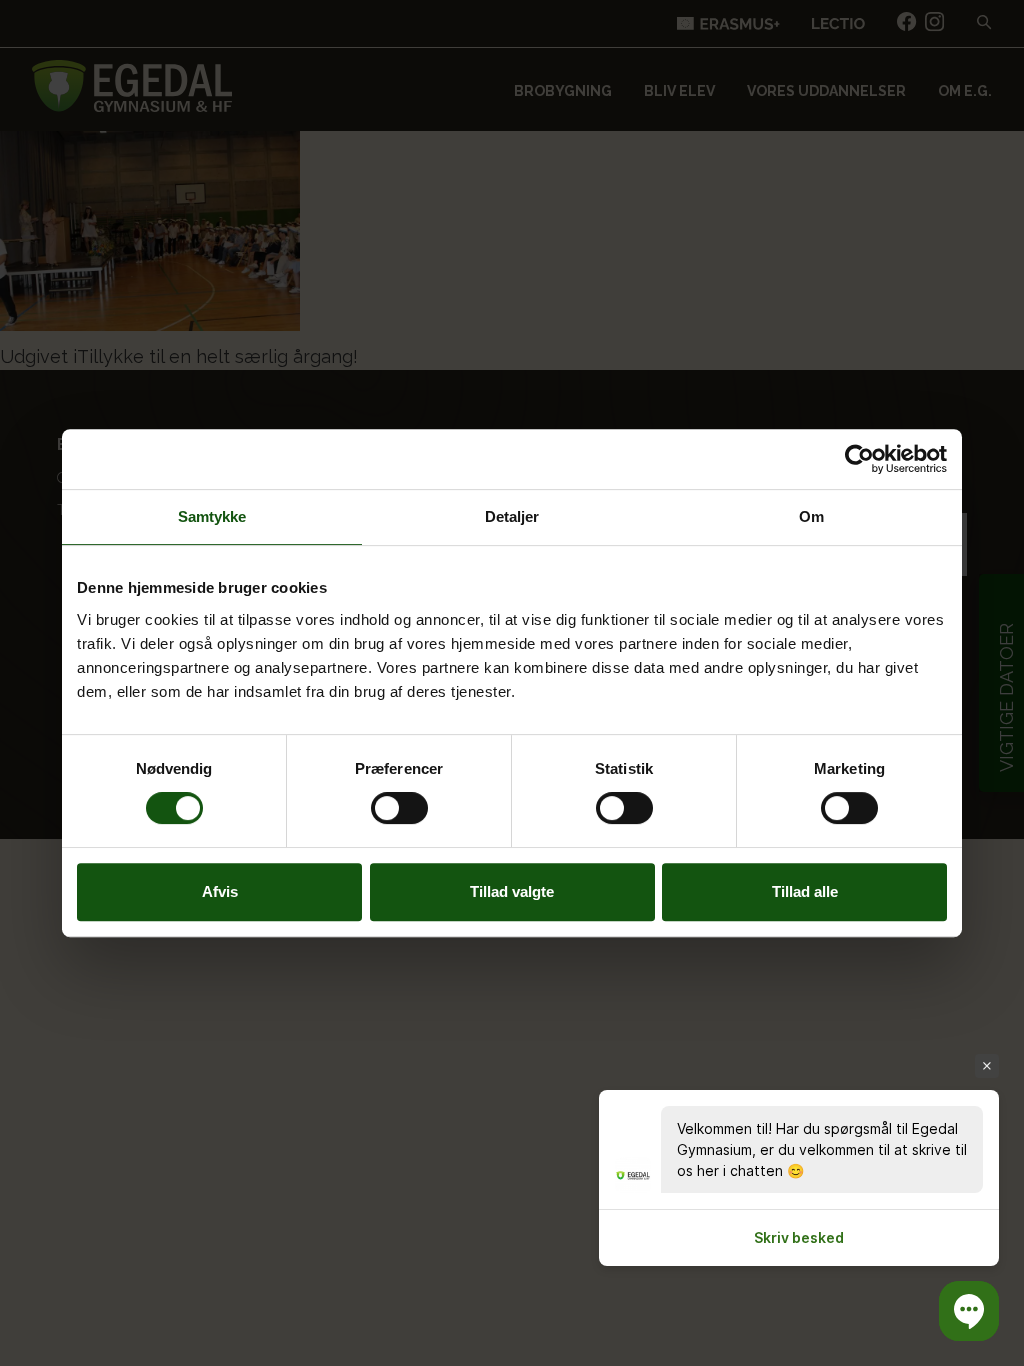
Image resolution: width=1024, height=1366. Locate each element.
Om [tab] (811, 516)
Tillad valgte (512, 891)
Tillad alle (805, 891)
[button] (969, 1311)
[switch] (399, 808)
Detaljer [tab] (512, 516)
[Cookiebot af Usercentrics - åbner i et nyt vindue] (859, 459)
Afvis (220, 891)
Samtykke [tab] (212, 516)
